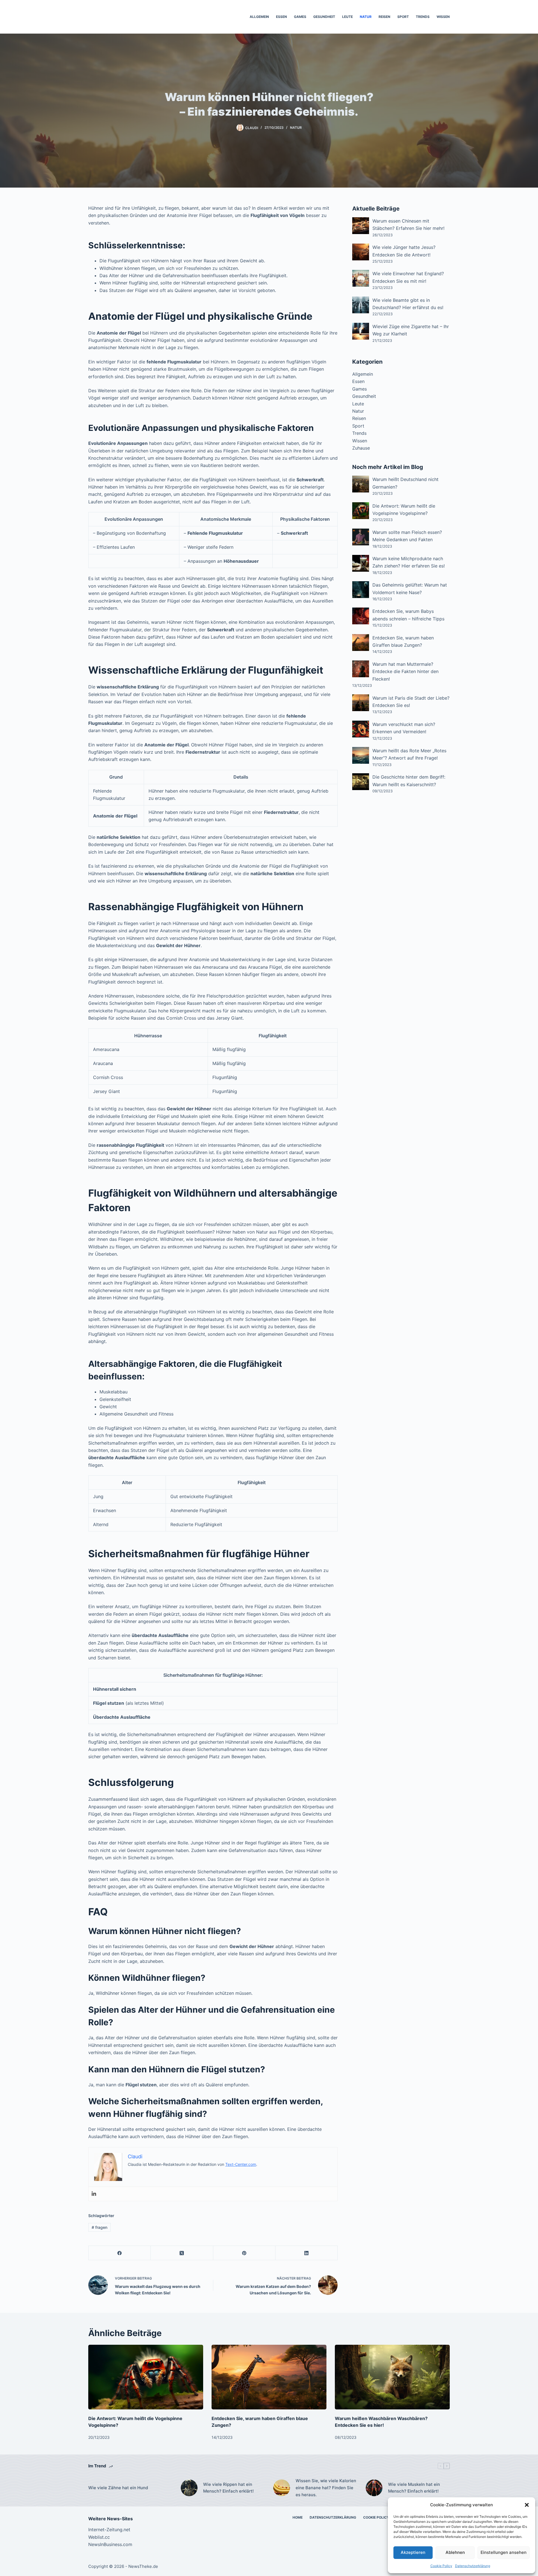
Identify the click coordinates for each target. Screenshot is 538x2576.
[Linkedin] (94, 2194)
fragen (99, 2227)
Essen (281, 17)
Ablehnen (455, 2552)
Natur (366, 17)
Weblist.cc (99, 2537)
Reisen (384, 17)
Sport (403, 17)
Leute (347, 17)
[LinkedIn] (307, 2253)
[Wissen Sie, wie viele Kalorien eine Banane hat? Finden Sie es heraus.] (282, 2488)
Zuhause (361, 448)
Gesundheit (324, 17)
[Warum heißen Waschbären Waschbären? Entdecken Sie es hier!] (392, 2377)
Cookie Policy (441, 2566)
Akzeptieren (413, 2552)
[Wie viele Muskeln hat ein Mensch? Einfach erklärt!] (374, 2488)
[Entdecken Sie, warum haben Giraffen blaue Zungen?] (269, 2377)
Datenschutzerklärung (473, 2566)
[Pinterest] (244, 2253)
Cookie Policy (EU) (380, 2517)
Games (300, 17)
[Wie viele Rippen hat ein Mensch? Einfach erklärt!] (189, 2488)
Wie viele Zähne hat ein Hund (118, 2488)
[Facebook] (120, 2253)
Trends (423, 17)
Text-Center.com (241, 2164)
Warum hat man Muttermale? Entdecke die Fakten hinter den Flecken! (405, 672)
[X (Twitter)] (182, 2253)
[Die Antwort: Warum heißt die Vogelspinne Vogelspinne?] (146, 2377)
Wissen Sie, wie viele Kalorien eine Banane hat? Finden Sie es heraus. (326, 2488)
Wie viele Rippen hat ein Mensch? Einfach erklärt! (228, 2488)
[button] (527, 2505)
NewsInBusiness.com (110, 2544)
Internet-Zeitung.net (109, 2530)
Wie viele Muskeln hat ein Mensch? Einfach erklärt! (414, 2488)
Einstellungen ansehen (504, 2552)
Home (298, 2517)
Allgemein (259, 17)
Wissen (443, 17)
